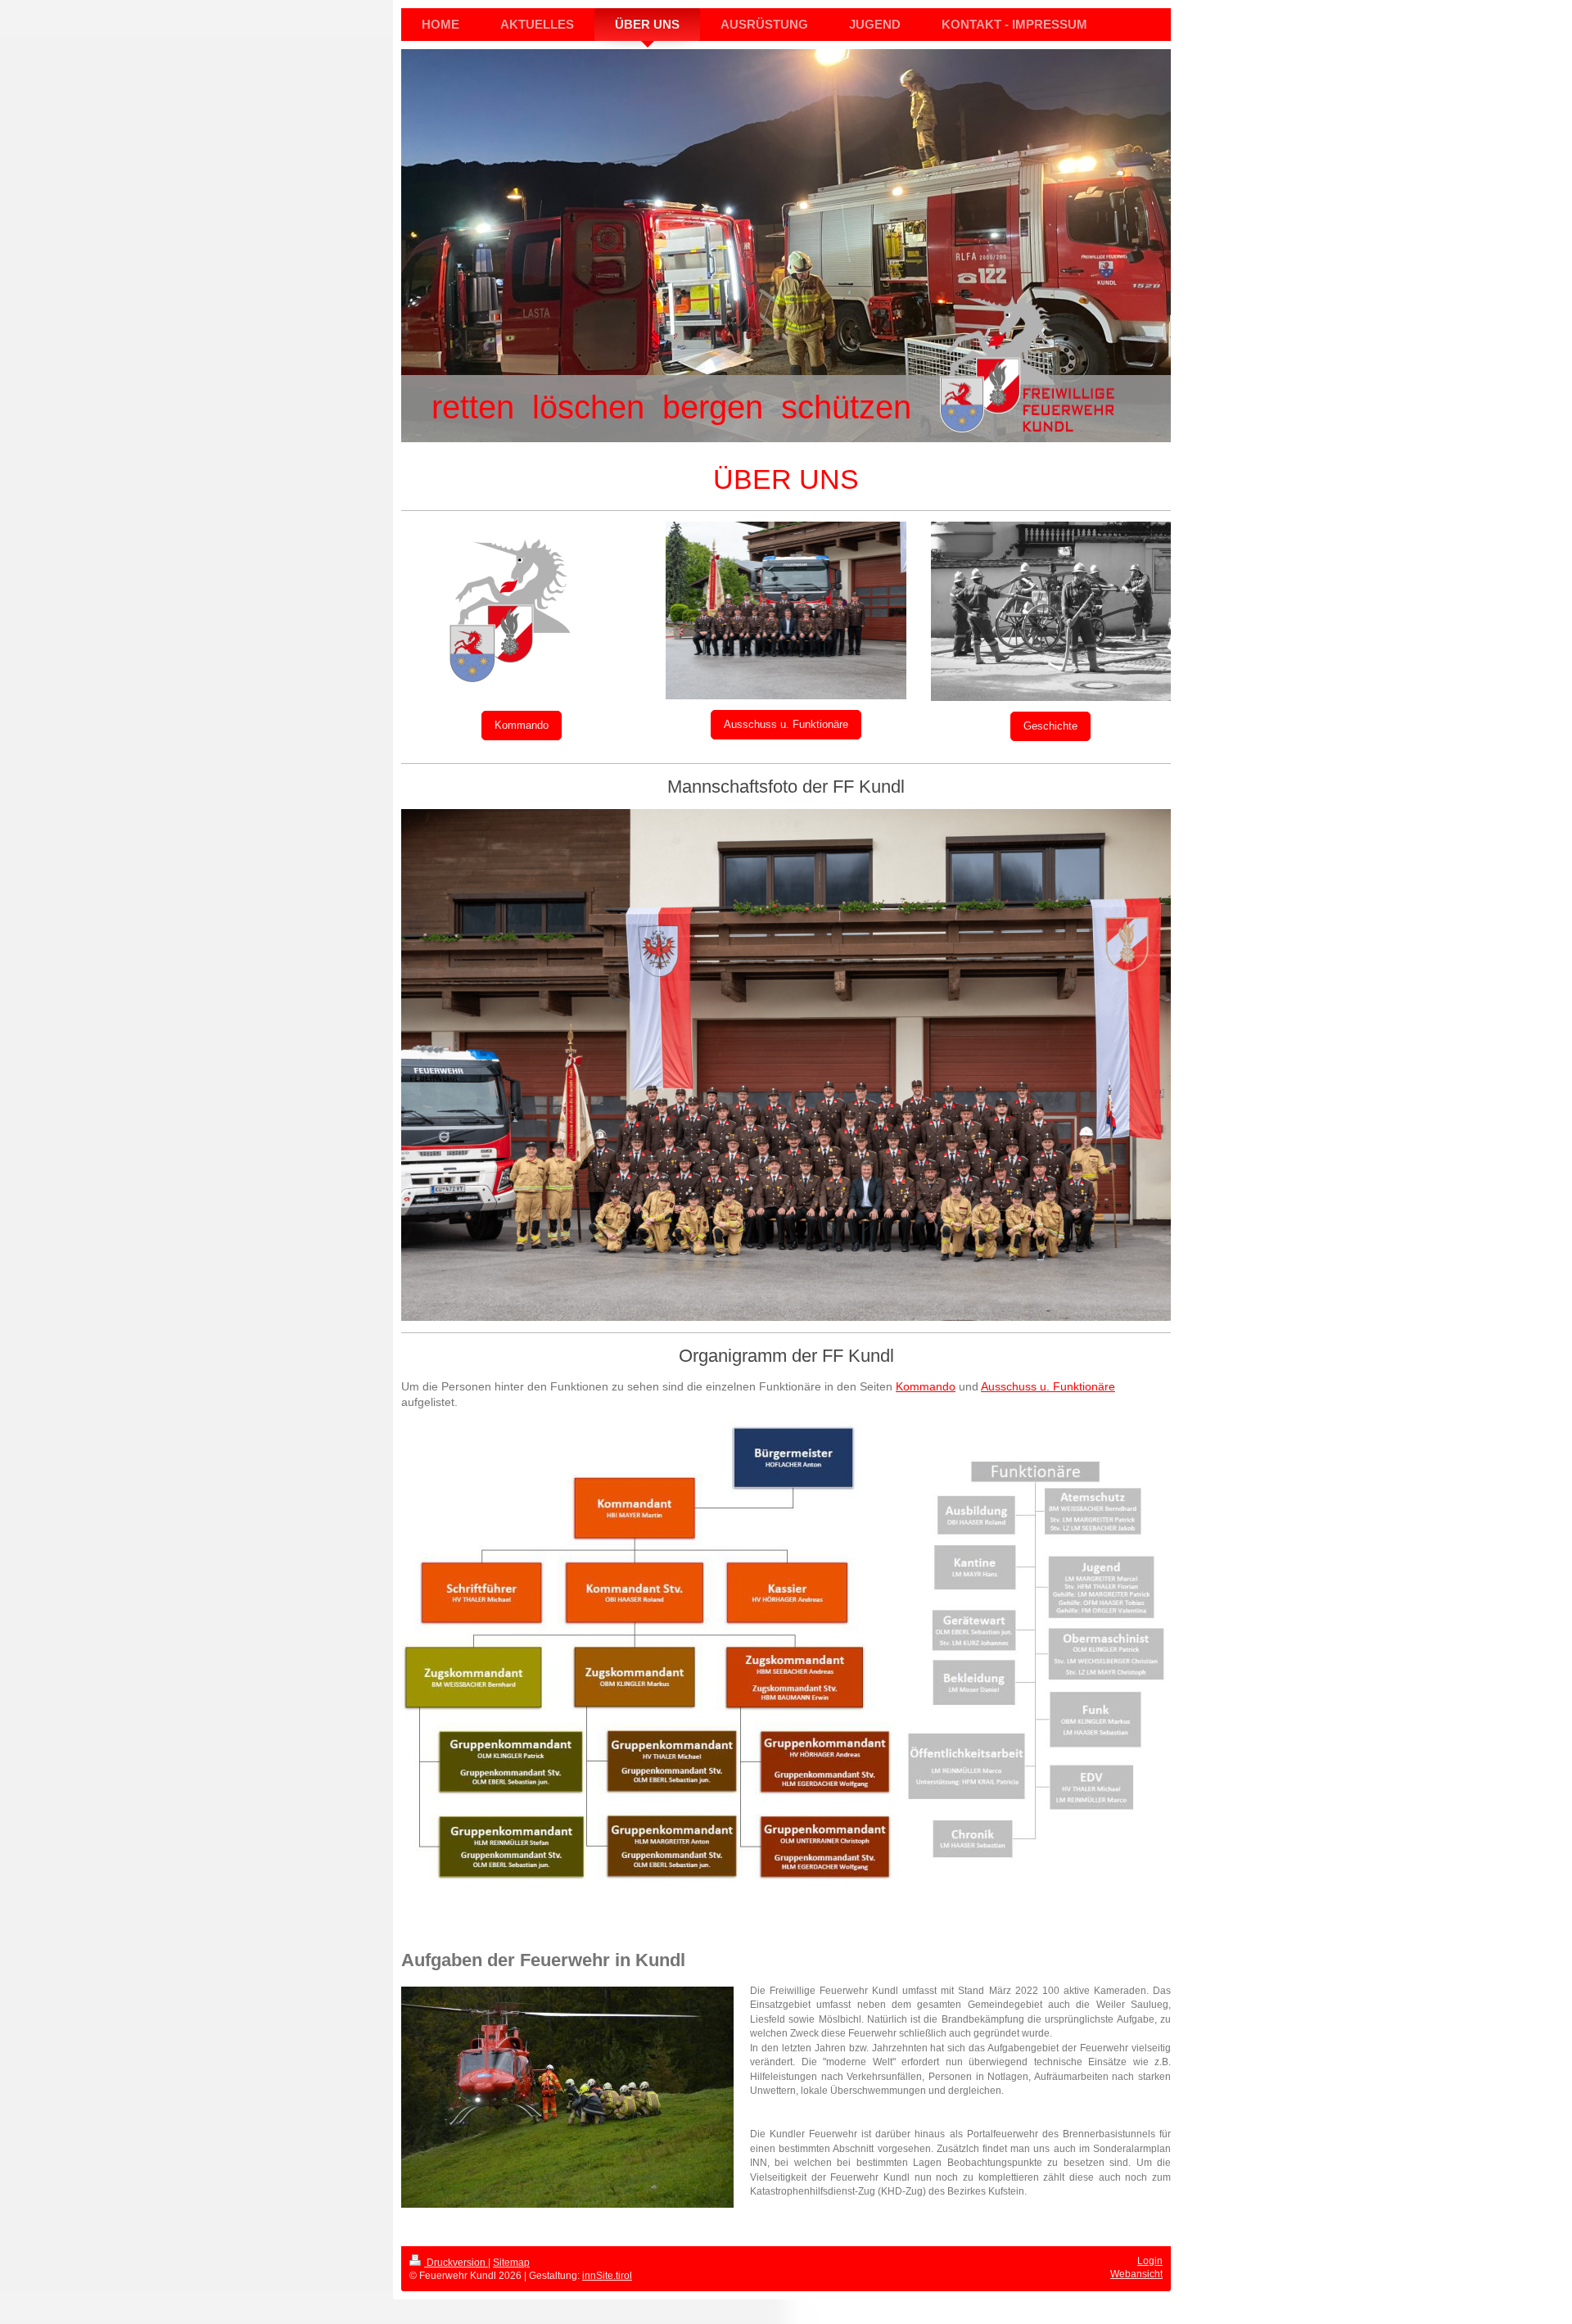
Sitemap (511, 2263)
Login (1150, 2261)
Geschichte (1050, 726)
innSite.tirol (607, 2276)
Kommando (522, 725)
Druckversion (456, 2263)
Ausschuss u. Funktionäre (786, 724)
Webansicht (1136, 2274)
